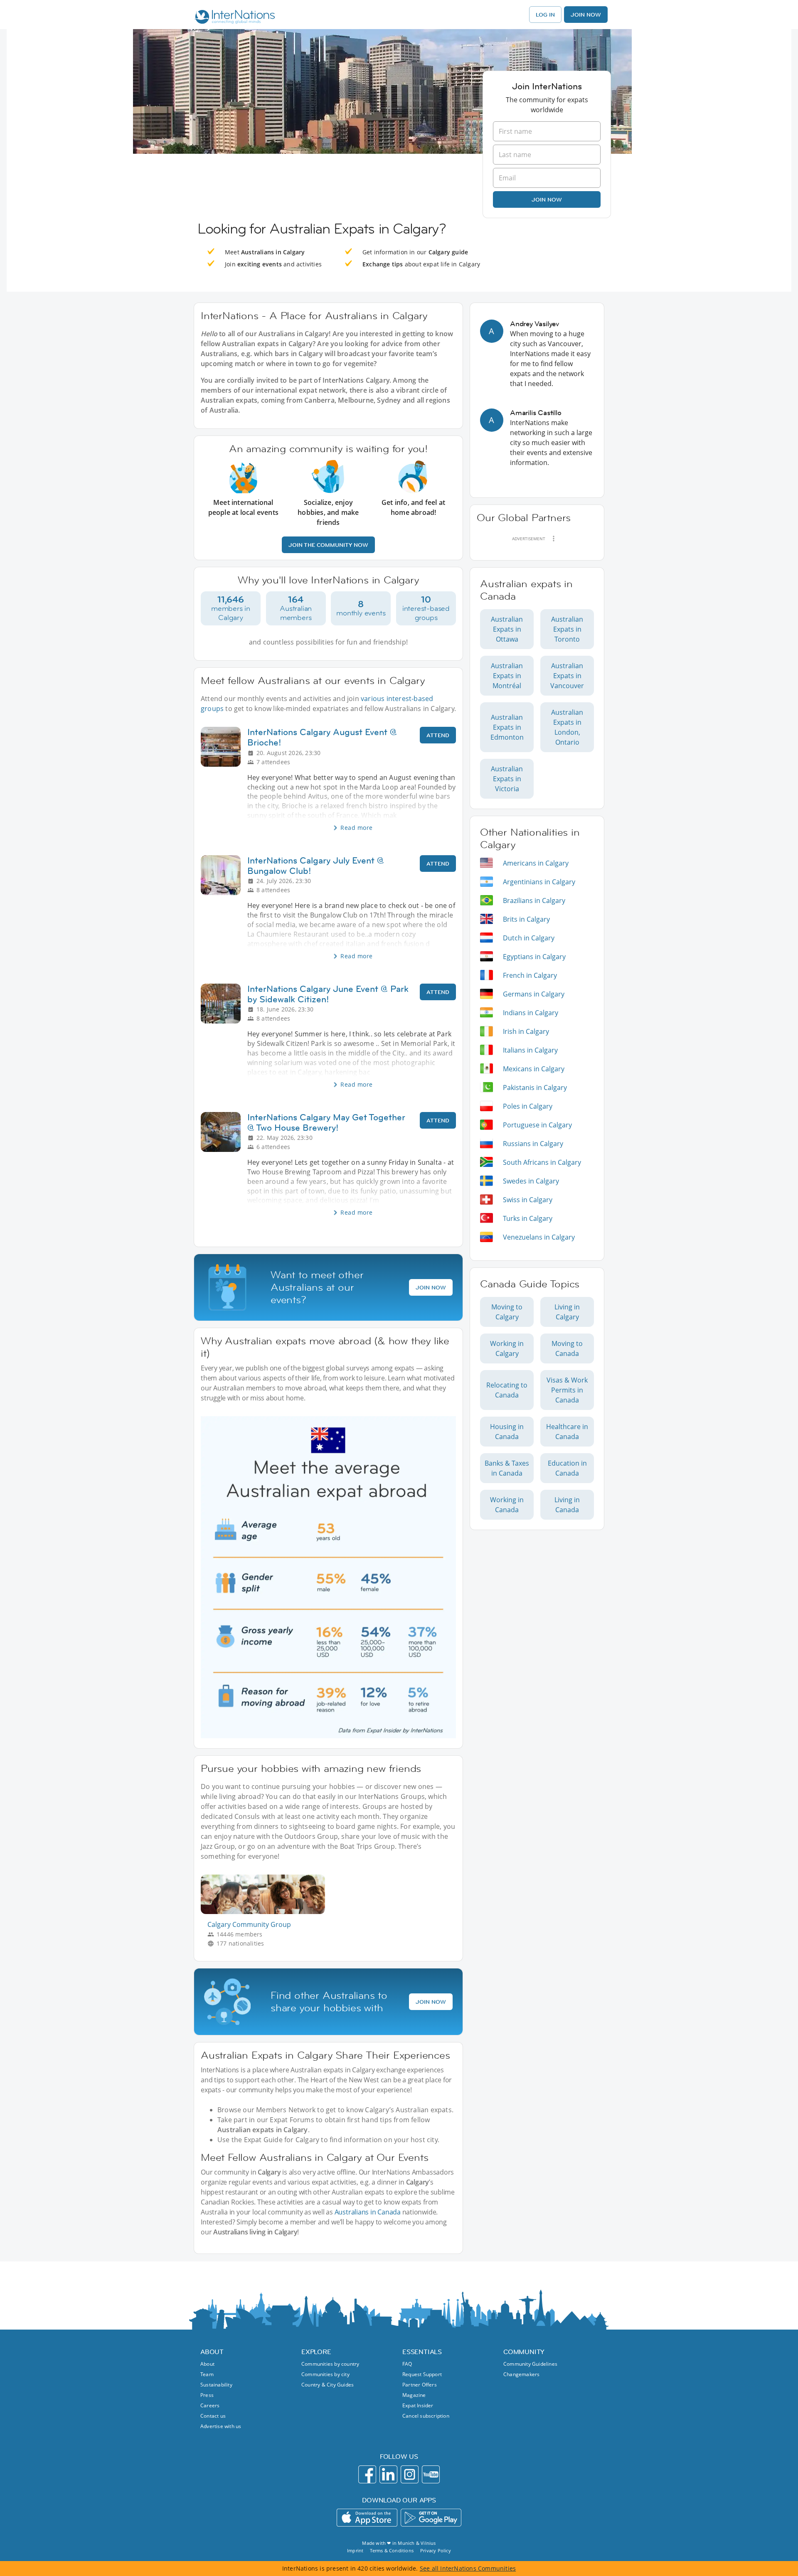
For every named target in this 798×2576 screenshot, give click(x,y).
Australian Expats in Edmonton (507, 727)
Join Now (586, 15)
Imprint (355, 2550)
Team (207, 2374)
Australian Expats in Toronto (567, 629)
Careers (210, 2405)
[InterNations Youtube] (431, 2474)
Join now (547, 199)
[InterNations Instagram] (410, 2474)
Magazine (414, 2395)
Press (207, 2395)
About (207, 2364)
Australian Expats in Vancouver (567, 676)
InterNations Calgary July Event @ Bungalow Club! (316, 866)
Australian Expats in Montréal (507, 676)
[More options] (554, 539)
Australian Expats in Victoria (507, 779)
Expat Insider (418, 2405)
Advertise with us (221, 2426)
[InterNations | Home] (233, 18)
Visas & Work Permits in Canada (567, 1390)
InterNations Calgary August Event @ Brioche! (322, 737)
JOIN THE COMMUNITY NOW (328, 545)
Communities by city (325, 2374)
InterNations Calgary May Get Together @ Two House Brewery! (326, 1122)
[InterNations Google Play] (431, 2518)
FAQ (407, 2364)
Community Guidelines (530, 2364)
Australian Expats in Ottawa (507, 629)
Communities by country (330, 2364)
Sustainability (216, 2385)
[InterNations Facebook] (367, 2474)
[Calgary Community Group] (266, 1912)
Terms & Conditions (392, 2550)
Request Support (422, 2374)
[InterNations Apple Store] (367, 2518)
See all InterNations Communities (468, 2568)
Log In (545, 15)
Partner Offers (420, 2385)
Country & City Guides (328, 2385)
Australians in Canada (368, 2212)
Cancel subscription (426, 2416)
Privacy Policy (436, 2550)
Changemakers (521, 2374)
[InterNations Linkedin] (388, 2474)
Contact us (213, 2416)
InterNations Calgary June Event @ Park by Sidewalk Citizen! (328, 994)
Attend (438, 735)
